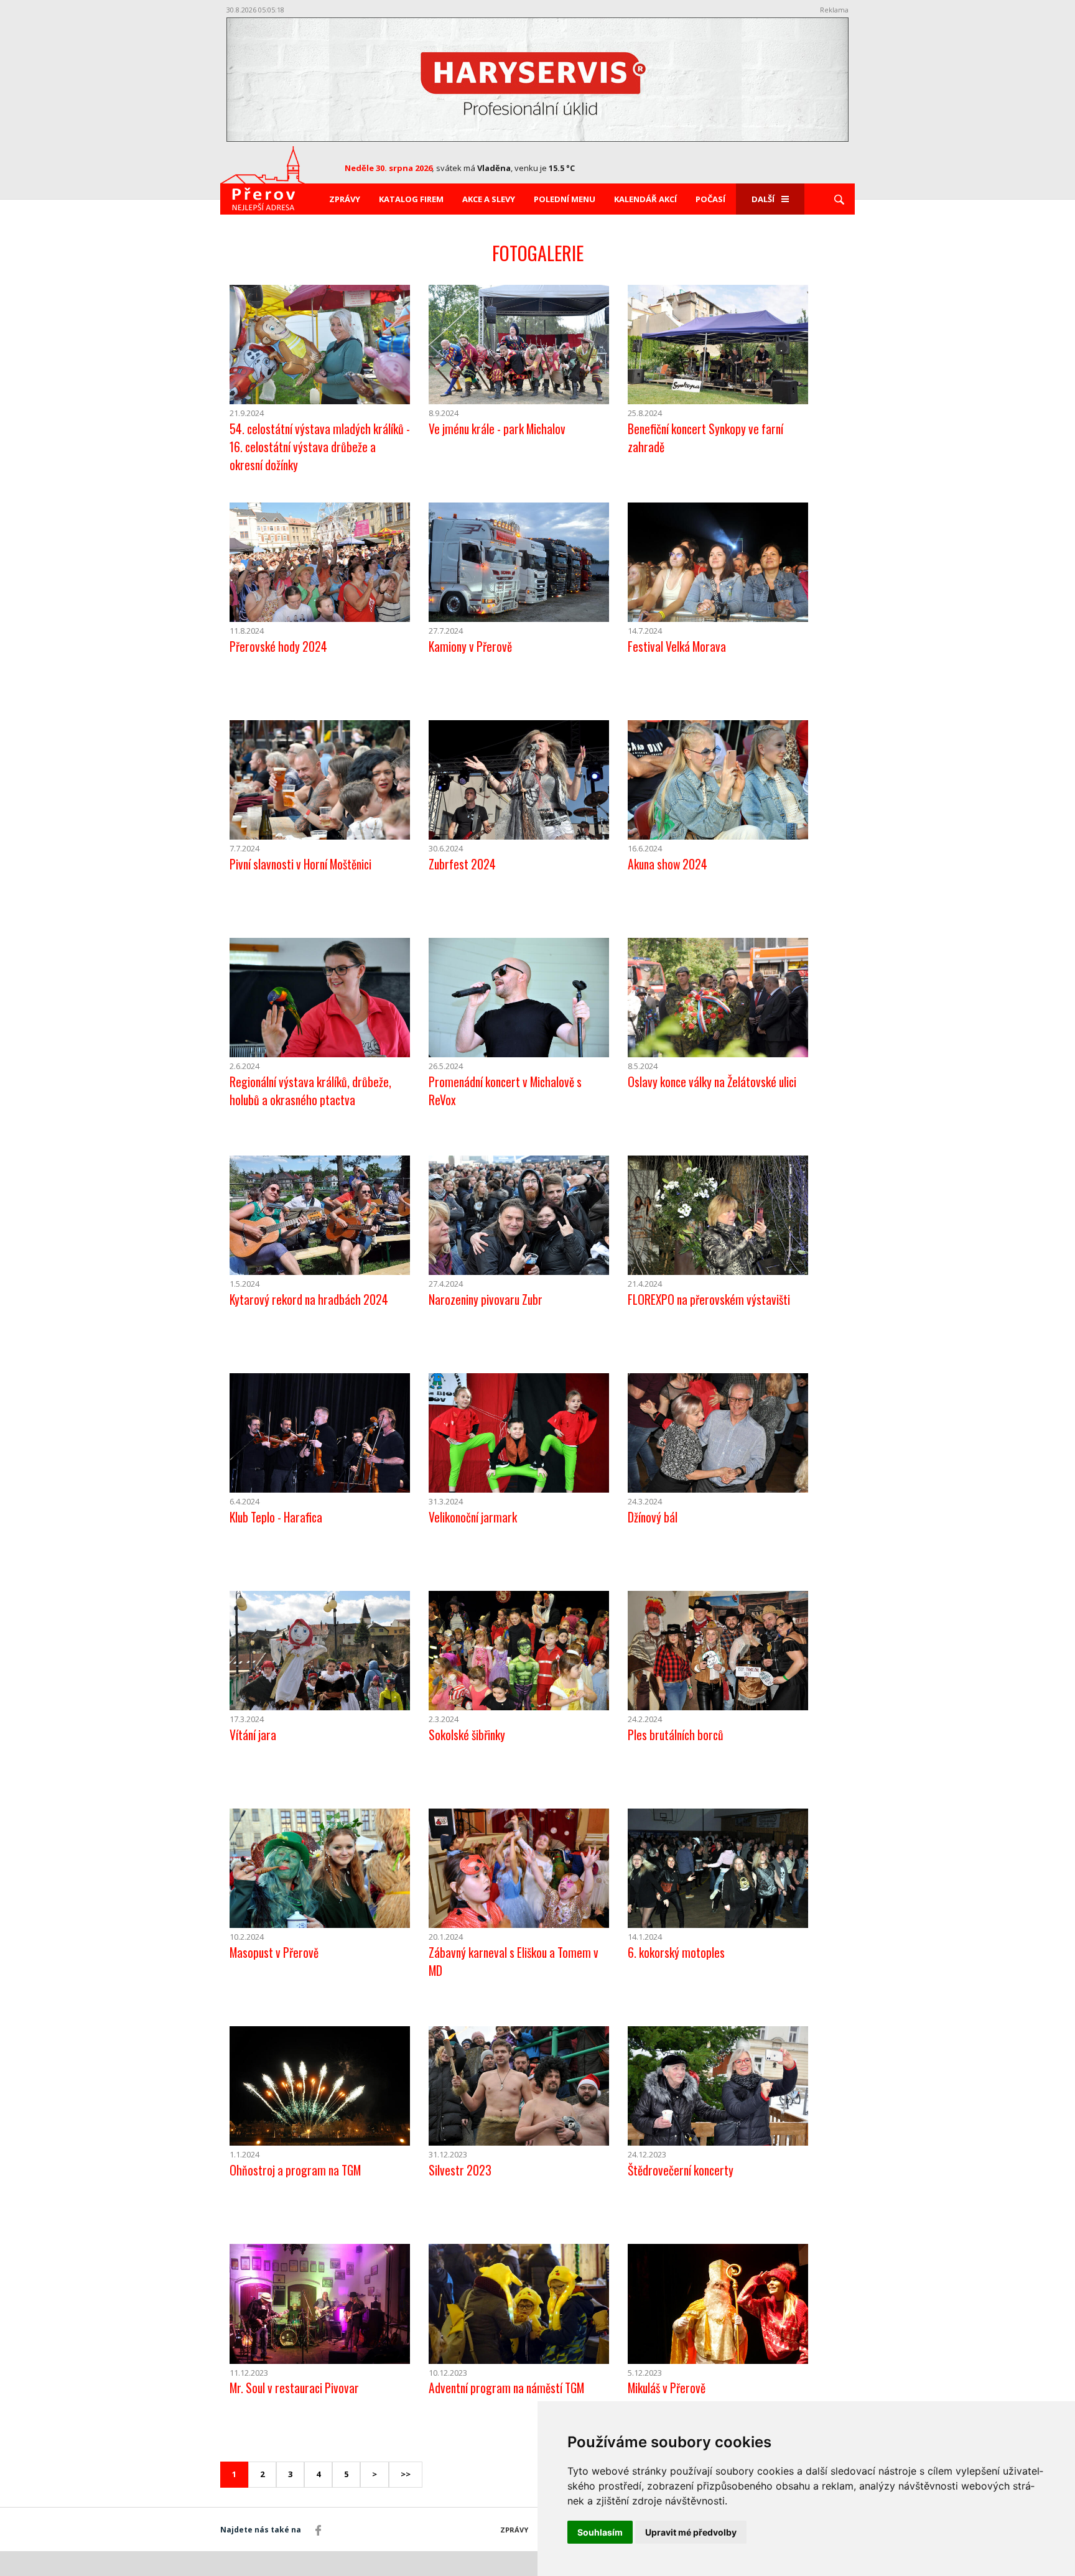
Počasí (710, 199)
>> (406, 2474)
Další (763, 199)
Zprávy (345, 199)
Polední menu (565, 199)
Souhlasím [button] (600, 2532)
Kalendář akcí (645, 199)
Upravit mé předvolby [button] (691, 2532)
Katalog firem (411, 199)
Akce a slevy (489, 199)
